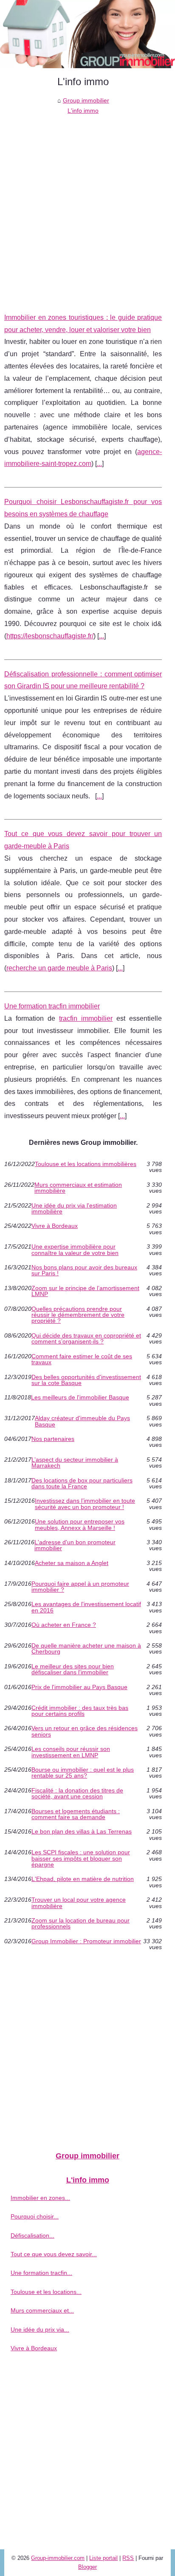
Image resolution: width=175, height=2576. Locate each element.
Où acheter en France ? (64, 1625)
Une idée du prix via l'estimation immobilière (74, 1209)
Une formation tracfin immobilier (52, 1006)
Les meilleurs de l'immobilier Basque (80, 1397)
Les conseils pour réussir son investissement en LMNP (71, 1752)
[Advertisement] (87, 208)
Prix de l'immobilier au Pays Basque (79, 1687)
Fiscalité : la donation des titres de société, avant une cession (77, 1794)
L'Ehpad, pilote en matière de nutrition (83, 1879)
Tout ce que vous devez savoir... (54, 2254)
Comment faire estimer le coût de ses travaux (82, 1359)
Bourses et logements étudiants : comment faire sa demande (76, 1814)
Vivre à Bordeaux (55, 1226)
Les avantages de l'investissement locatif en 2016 (86, 1607)
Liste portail (103, 2558)
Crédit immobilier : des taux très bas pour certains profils (80, 1711)
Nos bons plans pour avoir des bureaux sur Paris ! (84, 1270)
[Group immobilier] (87, 34)
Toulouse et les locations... (46, 2292)
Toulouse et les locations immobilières (86, 1164)
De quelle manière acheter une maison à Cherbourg (86, 1649)
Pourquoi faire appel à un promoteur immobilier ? (80, 1587)
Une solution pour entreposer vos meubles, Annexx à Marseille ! (80, 1525)
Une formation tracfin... (41, 2273)
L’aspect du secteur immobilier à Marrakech (75, 1463)
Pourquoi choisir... (35, 2216)
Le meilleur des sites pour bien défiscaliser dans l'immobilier (73, 1669)
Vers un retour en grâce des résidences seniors (85, 1731)
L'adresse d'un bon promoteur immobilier (75, 1545)
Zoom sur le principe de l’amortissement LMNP (85, 1291)
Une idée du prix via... (40, 2329)
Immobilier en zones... (40, 2198)
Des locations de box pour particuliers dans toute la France (82, 1483)
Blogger (87, 2567)
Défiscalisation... (32, 2235)
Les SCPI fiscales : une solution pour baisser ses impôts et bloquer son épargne (81, 1858)
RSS (128, 2558)
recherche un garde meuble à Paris (59, 968)
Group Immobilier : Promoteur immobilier (86, 1941)
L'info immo (83, 111)
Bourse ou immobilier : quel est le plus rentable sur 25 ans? (83, 1773)
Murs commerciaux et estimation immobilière (78, 1188)
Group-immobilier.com (58, 2558)
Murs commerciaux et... (42, 2310)
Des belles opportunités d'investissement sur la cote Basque (86, 1380)
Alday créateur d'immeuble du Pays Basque (82, 1421)
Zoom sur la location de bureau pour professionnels (80, 1924)
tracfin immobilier (86, 1018)
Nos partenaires (53, 1439)
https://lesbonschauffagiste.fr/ (50, 636)
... (99, 464)
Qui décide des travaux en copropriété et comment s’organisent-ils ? (86, 1339)
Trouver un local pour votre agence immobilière (79, 1903)
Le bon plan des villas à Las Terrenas (82, 1832)
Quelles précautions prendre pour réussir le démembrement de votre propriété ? (78, 1315)
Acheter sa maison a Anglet (72, 1563)
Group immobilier (86, 100)
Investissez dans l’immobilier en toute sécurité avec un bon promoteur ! (85, 1504)
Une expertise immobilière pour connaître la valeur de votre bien (75, 1250)
